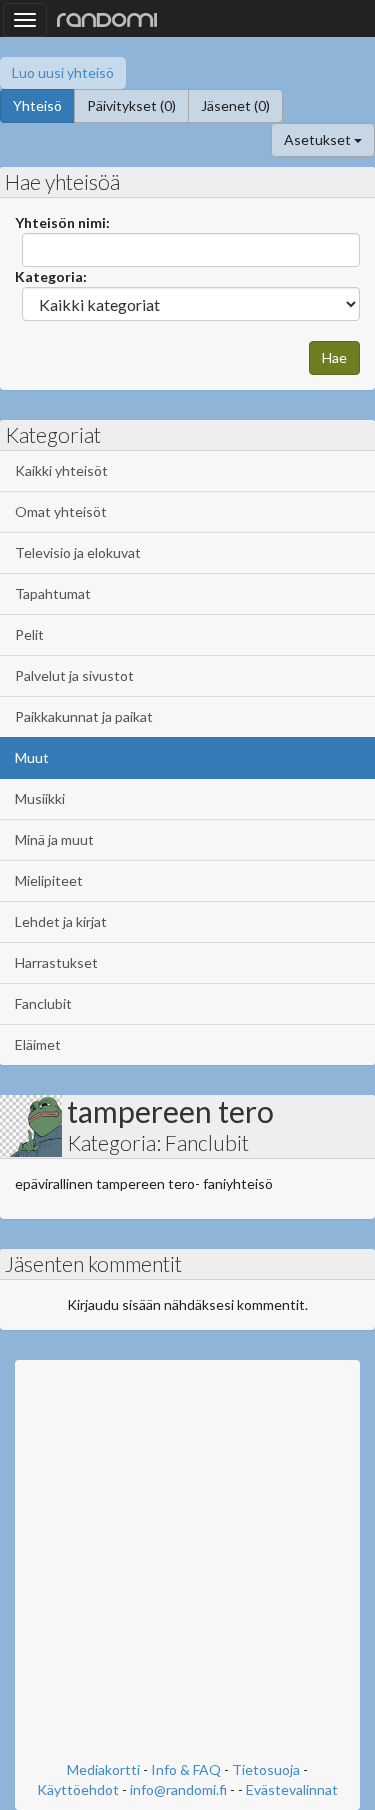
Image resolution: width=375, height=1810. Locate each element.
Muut (32, 757)
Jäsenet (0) (235, 105)
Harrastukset (56, 962)
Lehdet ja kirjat (61, 921)
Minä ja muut (54, 839)
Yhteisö (37, 105)
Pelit (29, 634)
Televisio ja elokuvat (78, 552)
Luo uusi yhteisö (63, 72)
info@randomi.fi (178, 1789)
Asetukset (319, 139)
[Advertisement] (187, 1562)
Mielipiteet (49, 880)
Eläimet (38, 1044)
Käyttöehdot (78, 1789)
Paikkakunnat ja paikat (84, 716)
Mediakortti (103, 1769)
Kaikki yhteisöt (61, 470)
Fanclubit (43, 1003)
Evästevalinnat (292, 1789)
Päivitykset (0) (131, 105)
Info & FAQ (186, 1769)
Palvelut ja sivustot (74, 675)
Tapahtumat (53, 593)
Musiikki (40, 798)
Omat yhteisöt (61, 511)
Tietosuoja (266, 1769)
